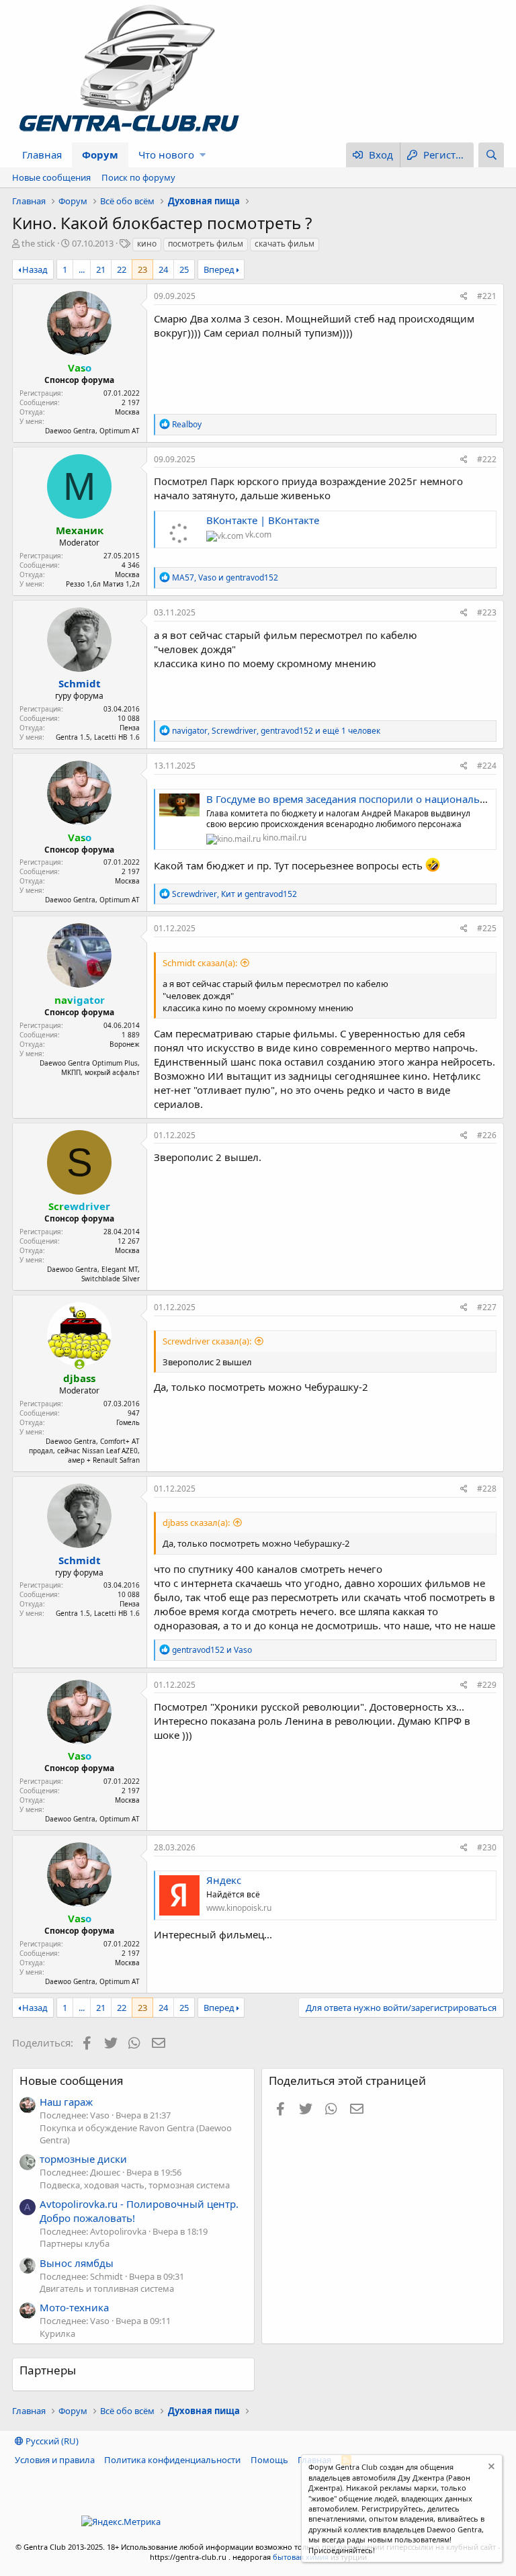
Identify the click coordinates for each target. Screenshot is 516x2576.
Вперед (219, 269)
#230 (487, 1847)
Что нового (166, 155)
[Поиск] (491, 155)
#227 (487, 1307)
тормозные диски (83, 2159)
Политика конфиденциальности (172, 2460)
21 (101, 269)
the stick (38, 243)
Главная (42, 155)
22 (122, 269)
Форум (100, 155)
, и (225, 577)
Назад (35, 269)
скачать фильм (285, 244)
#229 (487, 1685)
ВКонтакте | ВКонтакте (263, 520)
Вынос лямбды (77, 2263)
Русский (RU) (51, 2441)
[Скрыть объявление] (490, 2468)
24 (163, 269)
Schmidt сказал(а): (200, 963)
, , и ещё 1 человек (276, 731)
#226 (487, 1135)
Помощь (269, 2460)
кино (147, 244)
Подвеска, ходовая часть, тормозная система (135, 2185)
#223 (487, 612)
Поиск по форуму (138, 177)
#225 (487, 928)
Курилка (57, 2333)
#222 (487, 459)
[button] (203, 155)
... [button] (82, 269)
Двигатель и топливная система (107, 2288)
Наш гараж (66, 2102)
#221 (487, 296)
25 (184, 269)
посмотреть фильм (206, 244)
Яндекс (224, 1880)
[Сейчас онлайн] (80, 1364)
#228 (487, 1489)
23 (142, 269)
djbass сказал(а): (196, 1522)
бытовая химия (301, 2557)
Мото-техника (74, 2307)
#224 (487, 766)
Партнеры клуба (75, 2243)
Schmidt (80, 683)
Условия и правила (55, 2460)
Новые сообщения (51, 177)
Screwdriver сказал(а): (207, 1341)
